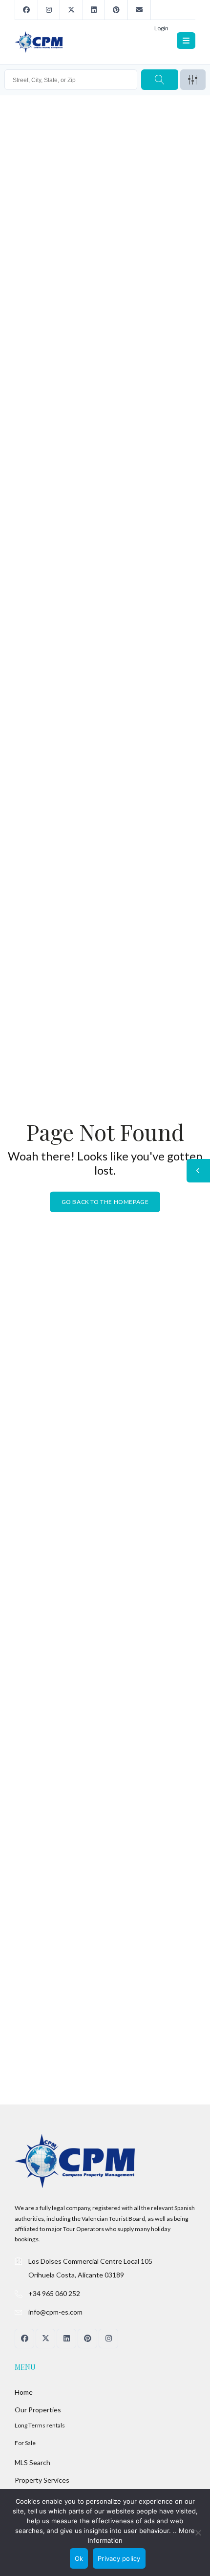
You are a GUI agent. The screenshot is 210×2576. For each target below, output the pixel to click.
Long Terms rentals (40, 2425)
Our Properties (38, 2410)
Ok (79, 2558)
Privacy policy (119, 2558)
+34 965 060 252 (54, 2293)
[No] (198, 2533)
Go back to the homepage (105, 1202)
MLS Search (32, 2462)
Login (161, 28)
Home (24, 2392)
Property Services (42, 2480)
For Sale (25, 2443)
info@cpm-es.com (55, 2312)
